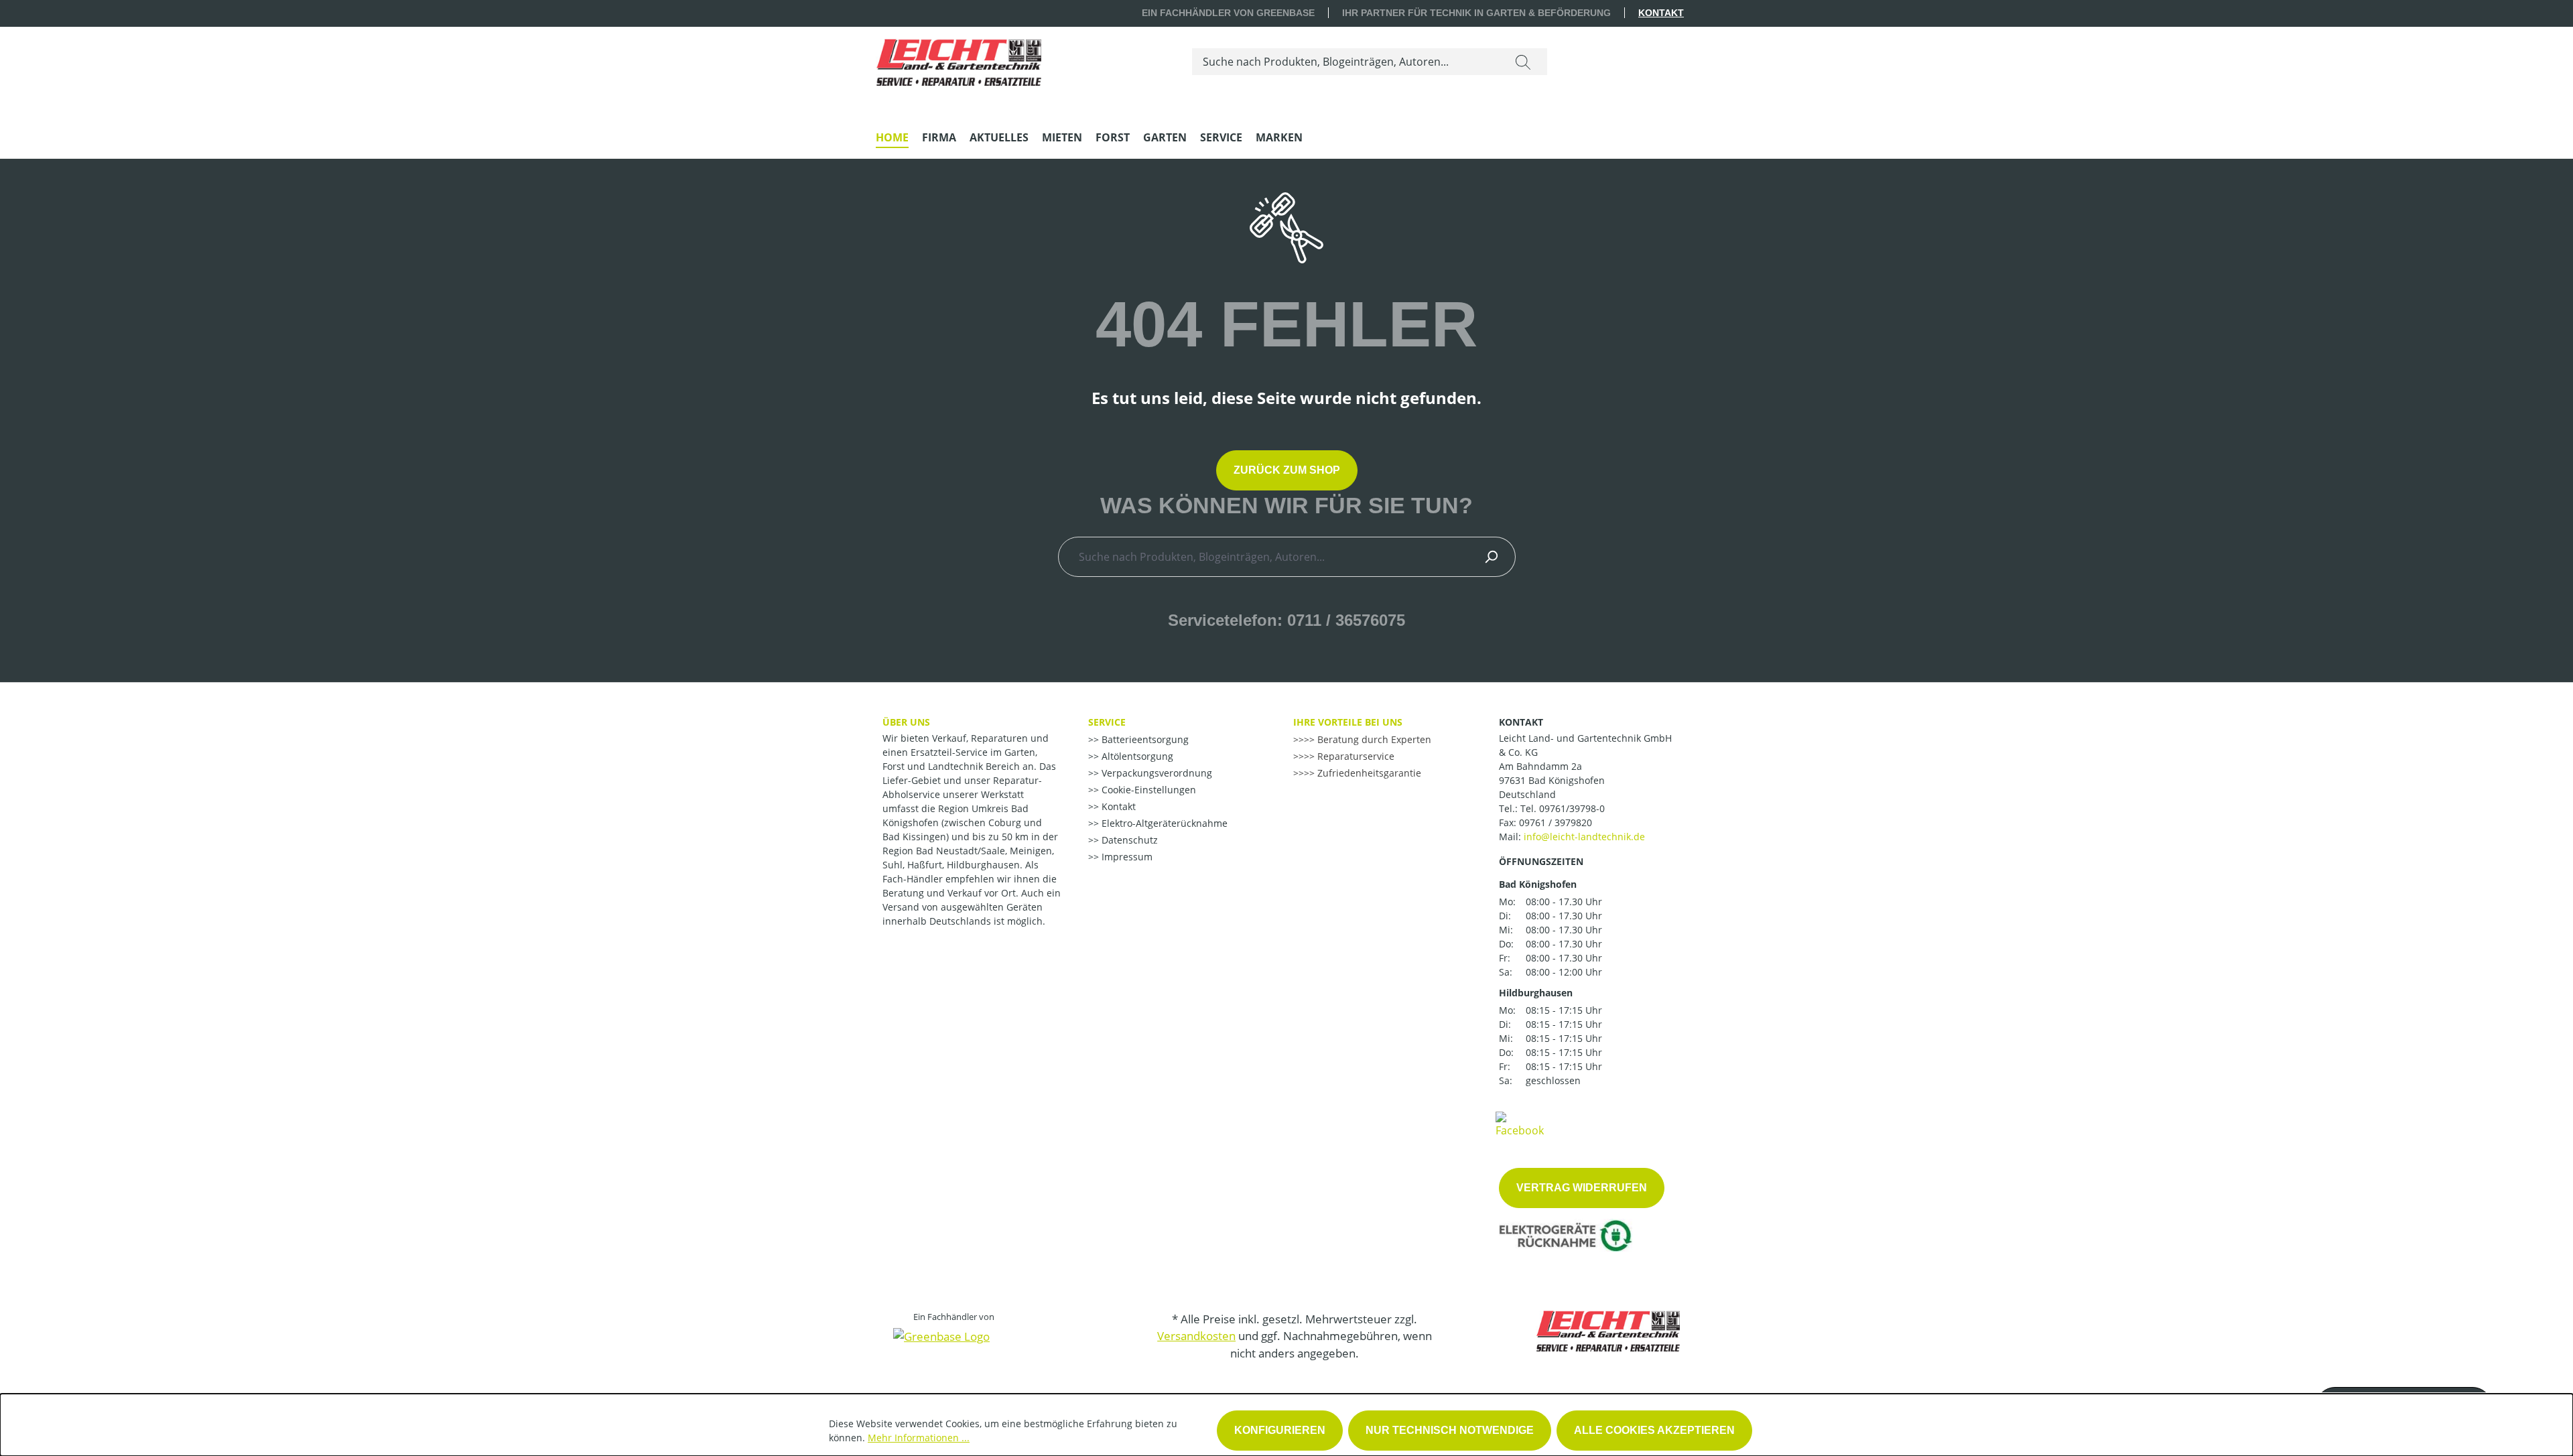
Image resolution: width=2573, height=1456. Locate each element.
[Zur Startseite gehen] (959, 59)
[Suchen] (1523, 62)
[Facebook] (1520, 1124)
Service (1107, 722)
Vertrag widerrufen (1582, 1188)
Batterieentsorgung (1144, 739)
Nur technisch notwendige (1450, 1430)
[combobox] (1346, 62)
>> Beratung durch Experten (1368, 739)
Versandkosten (1196, 1336)
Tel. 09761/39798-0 (1563, 808)
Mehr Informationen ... (919, 1438)
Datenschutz (1128, 840)
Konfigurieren (1280, 1430)
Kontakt (1661, 13)
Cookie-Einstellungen (1147, 790)
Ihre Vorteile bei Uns (1348, 722)
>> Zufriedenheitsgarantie (1363, 773)
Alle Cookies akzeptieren (1654, 1430)
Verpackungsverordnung (1156, 773)
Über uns (906, 722)
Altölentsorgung (1136, 756)
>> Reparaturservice (1349, 756)
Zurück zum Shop (1287, 470)
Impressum (1126, 857)
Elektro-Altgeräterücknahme (1163, 823)
